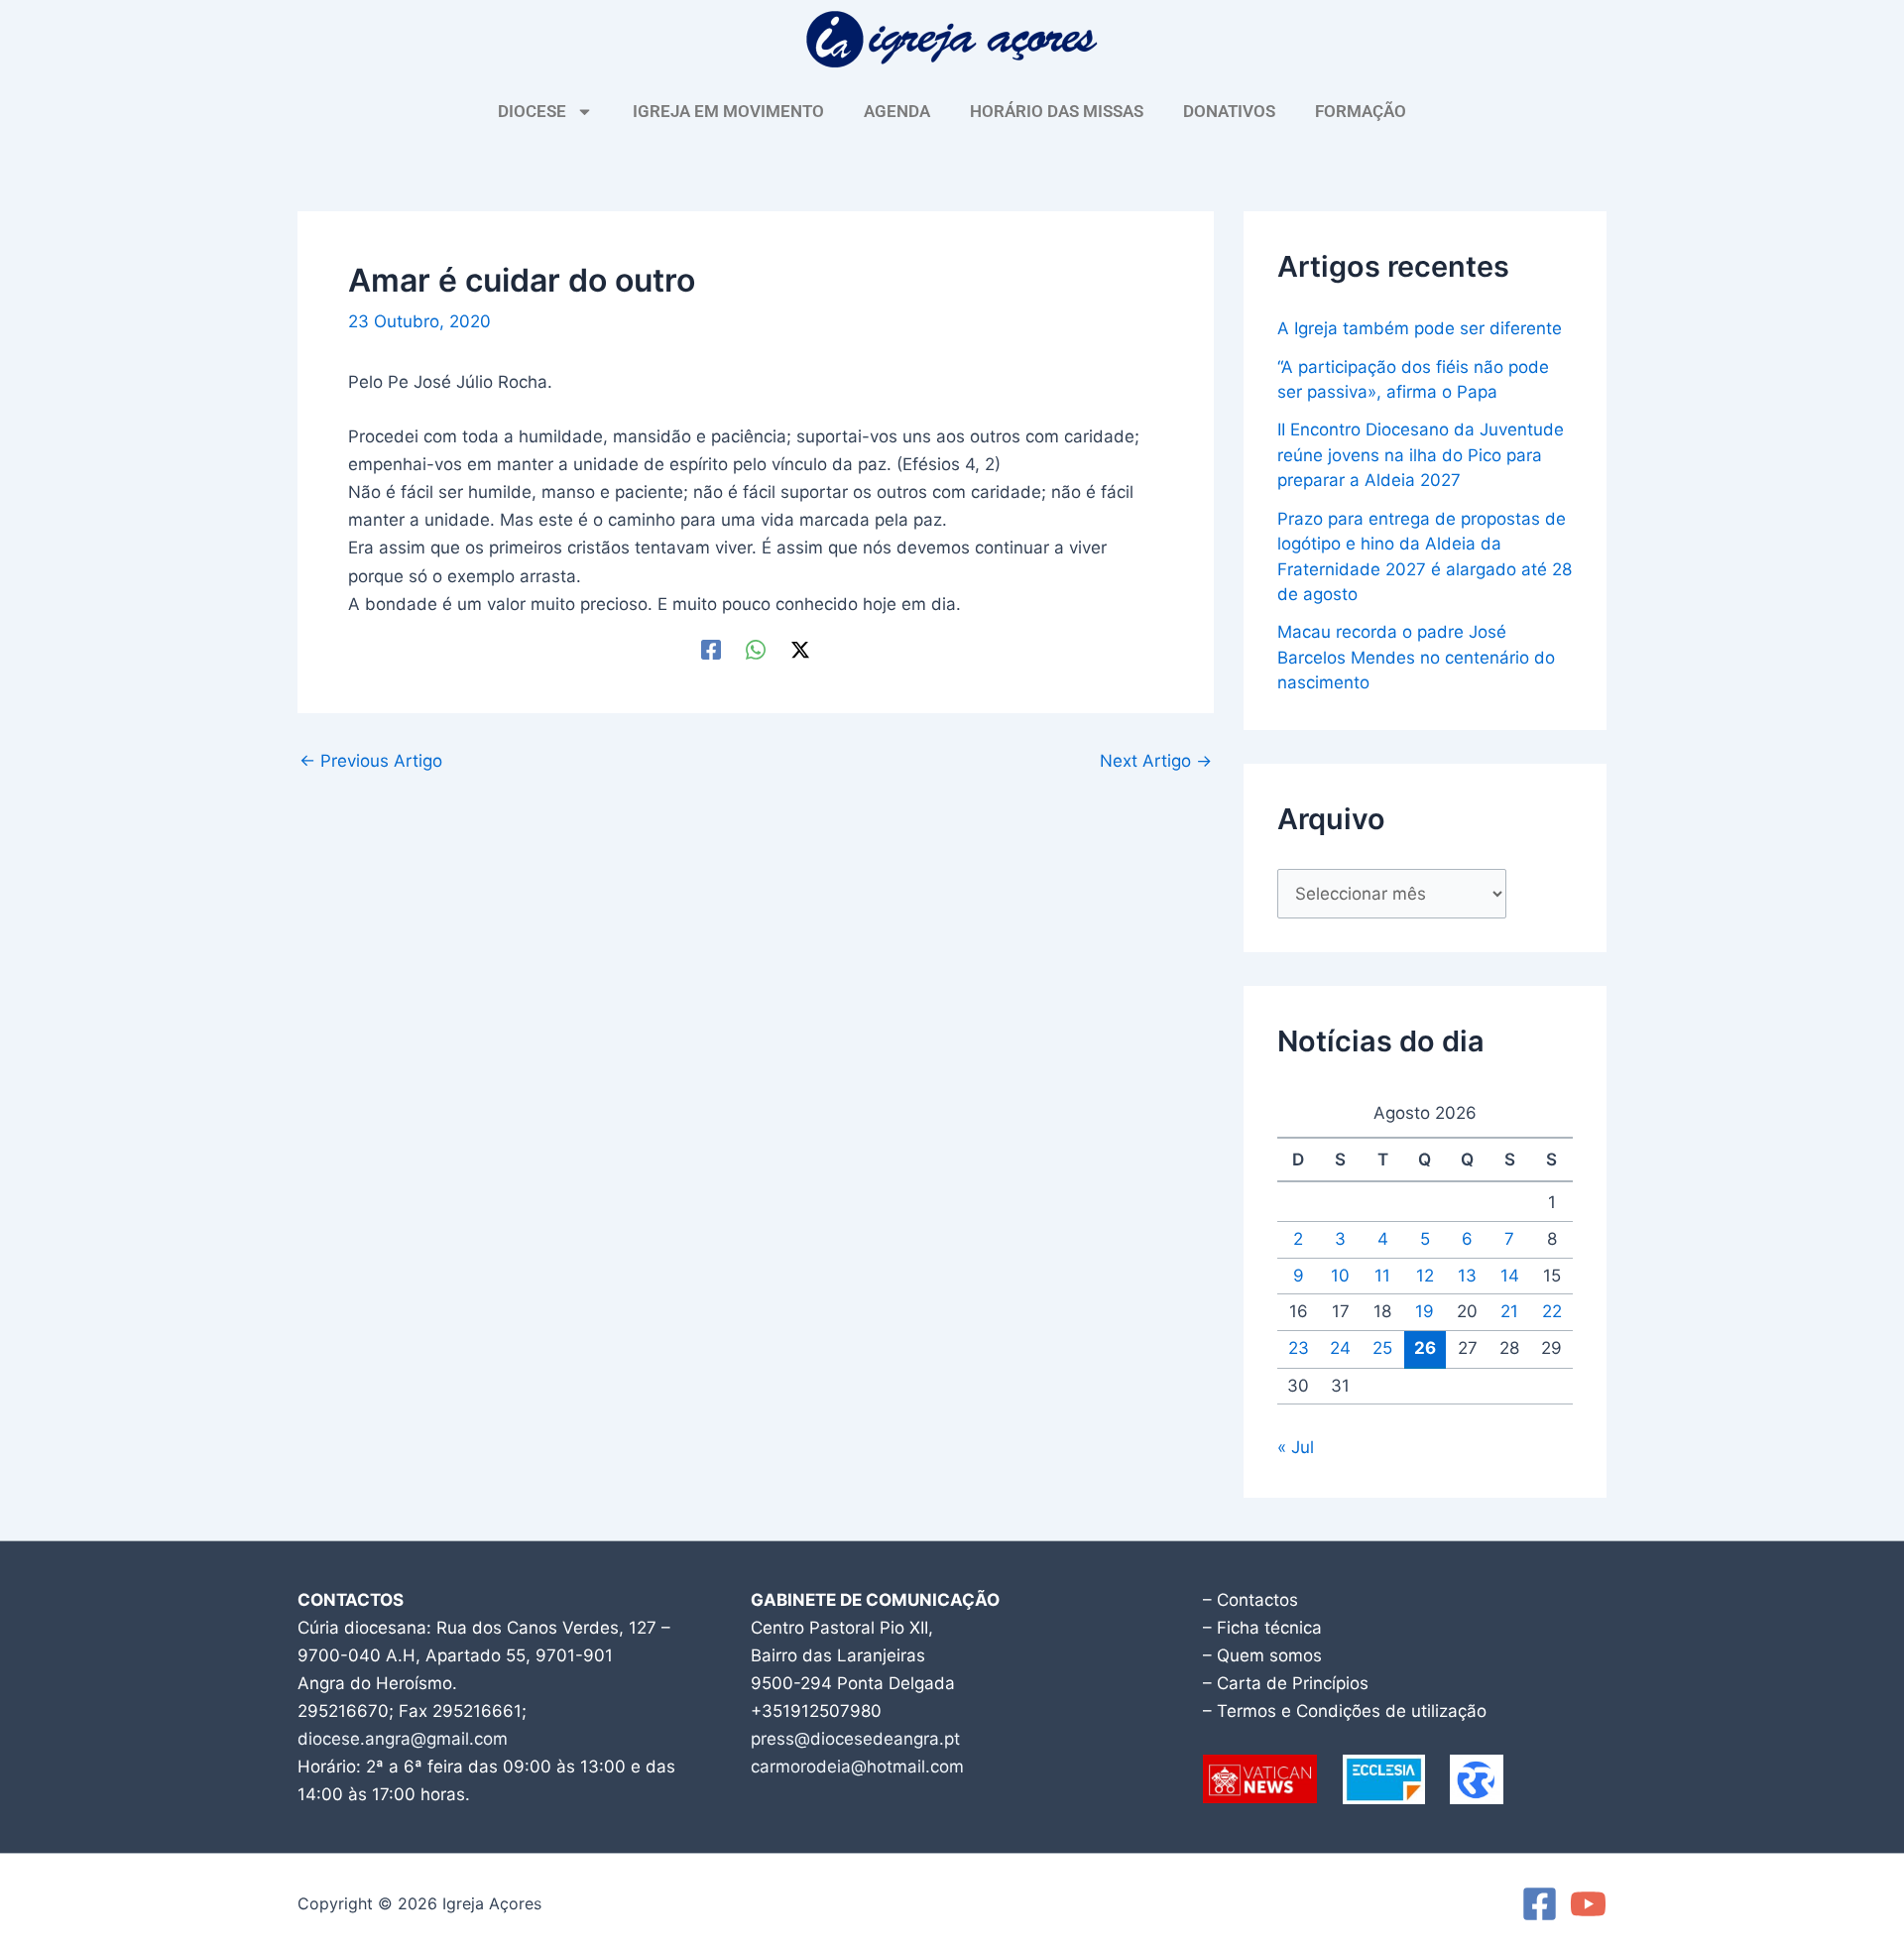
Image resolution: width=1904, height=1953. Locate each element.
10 (1340, 1276)
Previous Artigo (371, 761)
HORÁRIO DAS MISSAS (1057, 111)
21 (1509, 1311)
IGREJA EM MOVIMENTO (728, 111)
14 (1510, 1276)
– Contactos (1250, 1600)
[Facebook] (711, 649)
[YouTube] (1588, 1904)
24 (1340, 1348)
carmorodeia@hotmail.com (857, 1767)
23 (1299, 1348)
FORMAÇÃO (1361, 111)
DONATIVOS (1229, 111)
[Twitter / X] (800, 649)
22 (1552, 1311)
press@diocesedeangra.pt (855, 1739)
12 (1425, 1276)
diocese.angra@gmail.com (403, 1739)
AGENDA (897, 111)
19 (1425, 1311)
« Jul (1296, 1447)
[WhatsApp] (756, 649)
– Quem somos (1262, 1655)
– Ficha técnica (1262, 1628)
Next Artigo (1156, 761)
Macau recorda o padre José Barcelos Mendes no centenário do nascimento (1416, 657)
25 (1382, 1348)
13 (1467, 1276)
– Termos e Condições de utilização (1345, 1711)
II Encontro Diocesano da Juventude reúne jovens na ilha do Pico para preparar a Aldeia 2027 (1421, 455)
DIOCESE (532, 111)
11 (1382, 1276)
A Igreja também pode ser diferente (1420, 328)
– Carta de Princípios (1286, 1683)
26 (1425, 1348)
